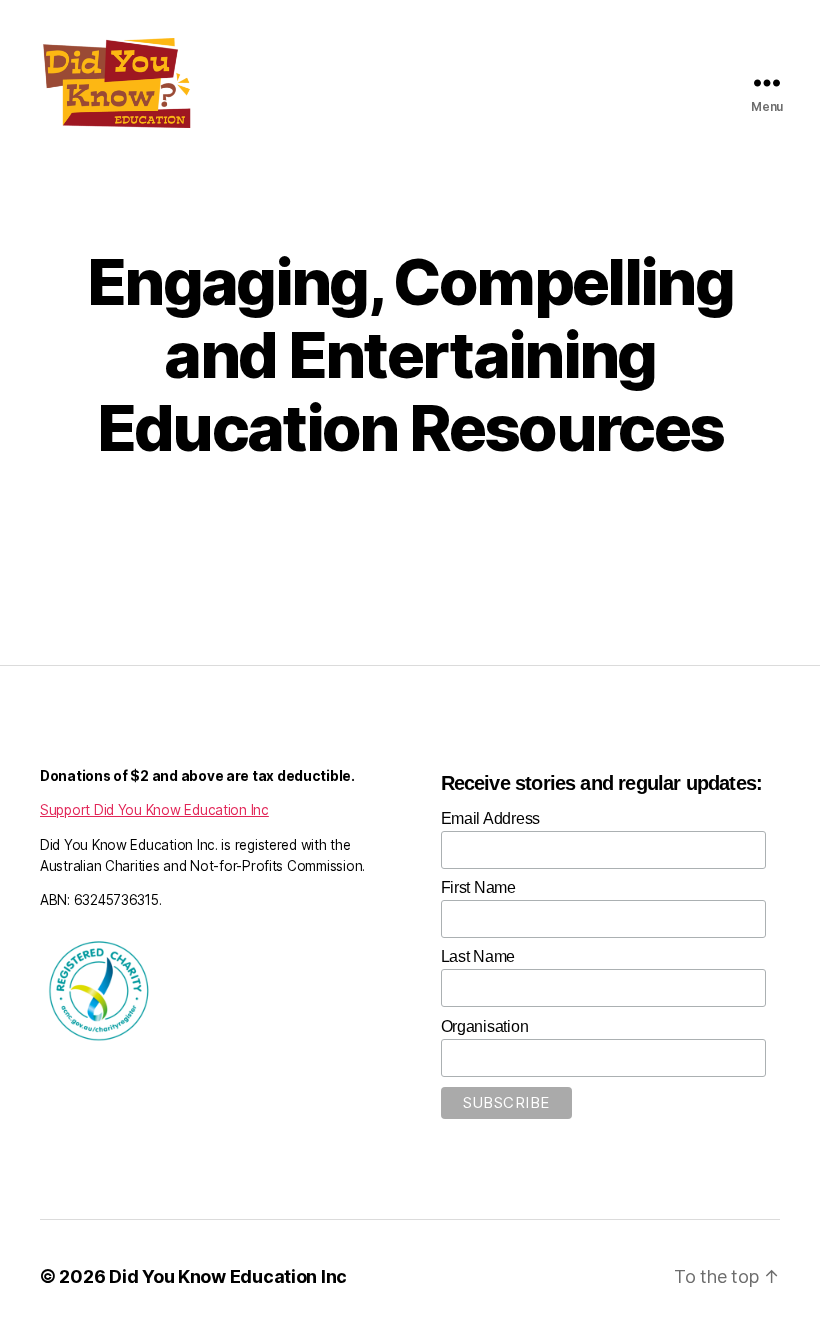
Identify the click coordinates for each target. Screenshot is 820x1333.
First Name (478, 887)
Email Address (491, 818)
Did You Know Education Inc (228, 1276)
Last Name (478, 956)
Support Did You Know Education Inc (154, 810)
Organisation (485, 1026)
